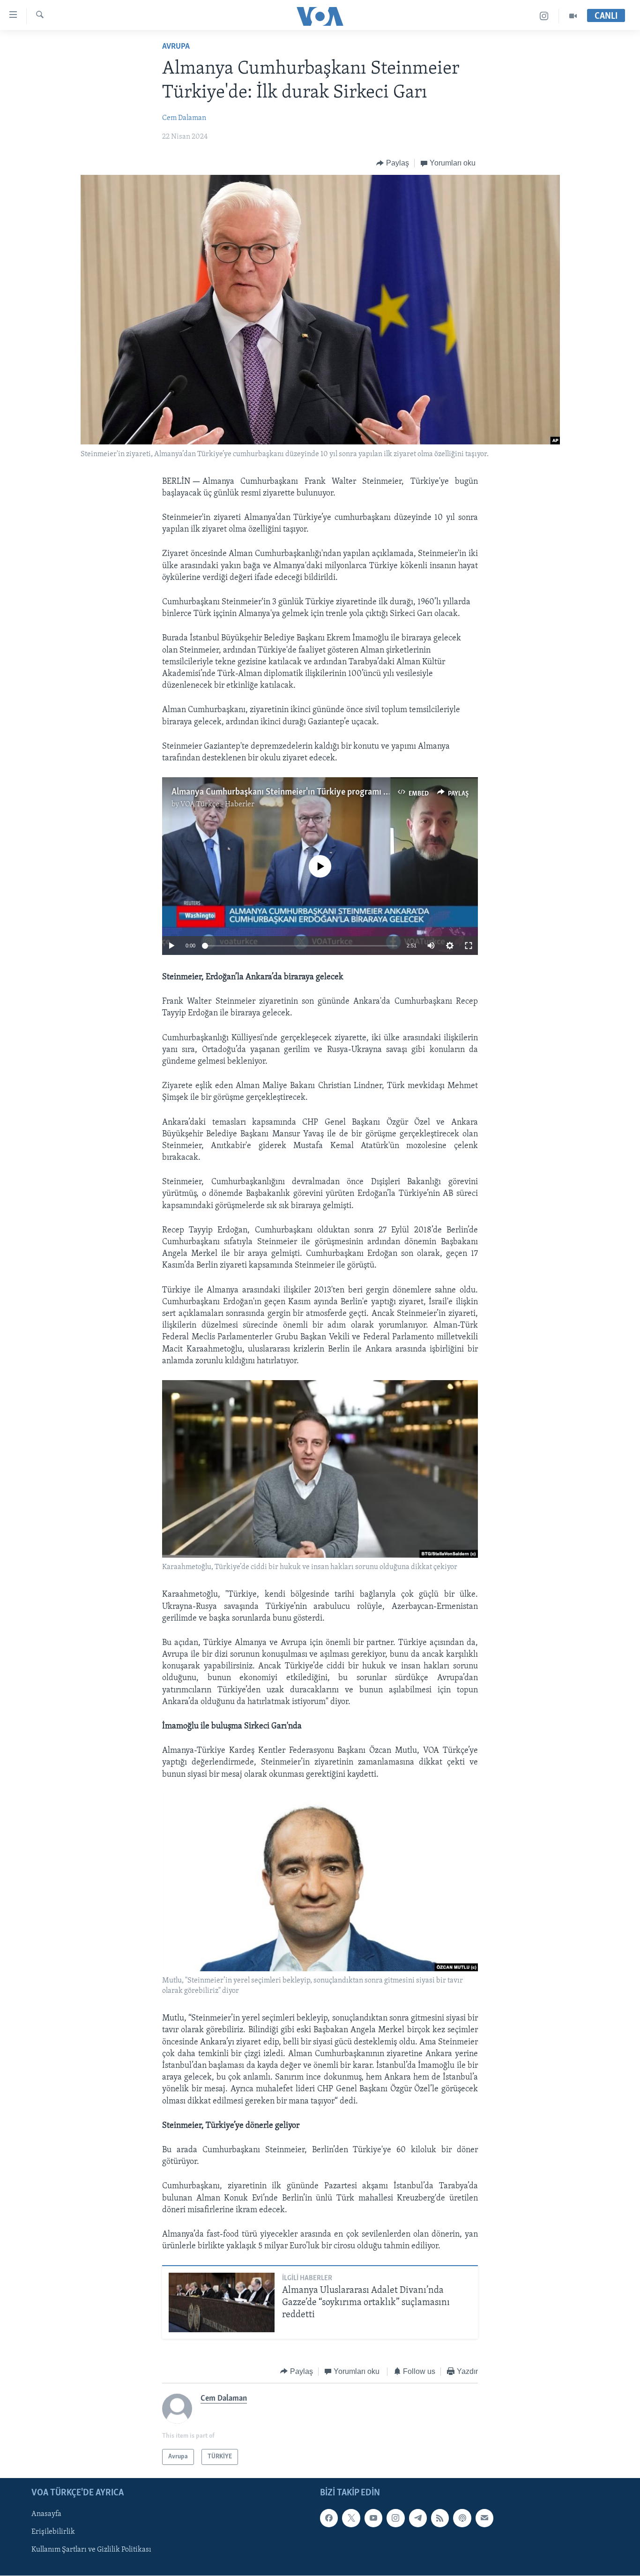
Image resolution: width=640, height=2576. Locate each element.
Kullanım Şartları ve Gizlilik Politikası (91, 2550)
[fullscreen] (469, 946)
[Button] (393, 163)
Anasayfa (46, 2514)
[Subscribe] (484, 2518)
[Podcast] (462, 2518)
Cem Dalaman (184, 118)
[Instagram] (544, 16)
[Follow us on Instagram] (395, 2518)
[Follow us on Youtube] (373, 2518)
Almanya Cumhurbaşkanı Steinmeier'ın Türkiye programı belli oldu (294, 792)
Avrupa (176, 47)
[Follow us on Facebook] (329, 2518)
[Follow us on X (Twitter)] (351, 2518)
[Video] (573, 16)
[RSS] (440, 2518)
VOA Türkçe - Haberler (217, 804)
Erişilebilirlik (53, 2532)
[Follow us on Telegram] (418, 2518)
